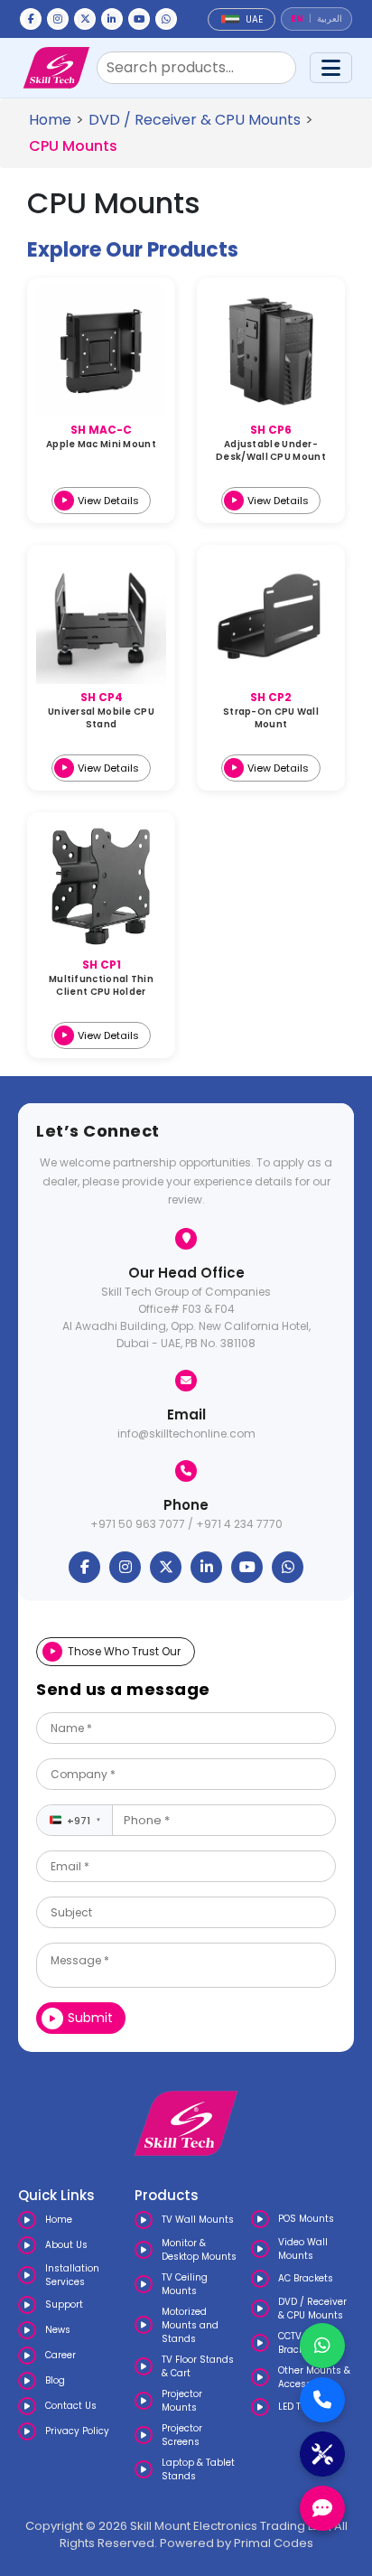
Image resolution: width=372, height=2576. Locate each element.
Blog (55, 2380)
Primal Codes (274, 2543)
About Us (66, 2245)
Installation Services (72, 2275)
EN (297, 19)
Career (60, 2355)
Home (50, 120)
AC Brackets (306, 2278)
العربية (330, 19)
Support (64, 2304)
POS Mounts (306, 2219)
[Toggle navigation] (331, 68)
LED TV (293, 2407)
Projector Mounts (182, 2401)
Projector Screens (182, 2435)
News (58, 2330)
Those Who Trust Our (124, 1651)
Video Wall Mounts (303, 2249)
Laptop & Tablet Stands (198, 2469)
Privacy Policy (77, 2431)
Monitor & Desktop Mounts (199, 2250)
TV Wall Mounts (198, 2220)
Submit (90, 2018)
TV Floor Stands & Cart (198, 2366)
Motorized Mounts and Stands (190, 2325)
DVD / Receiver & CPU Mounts (195, 120)
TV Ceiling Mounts (185, 2284)
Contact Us (71, 2406)
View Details (108, 501)
